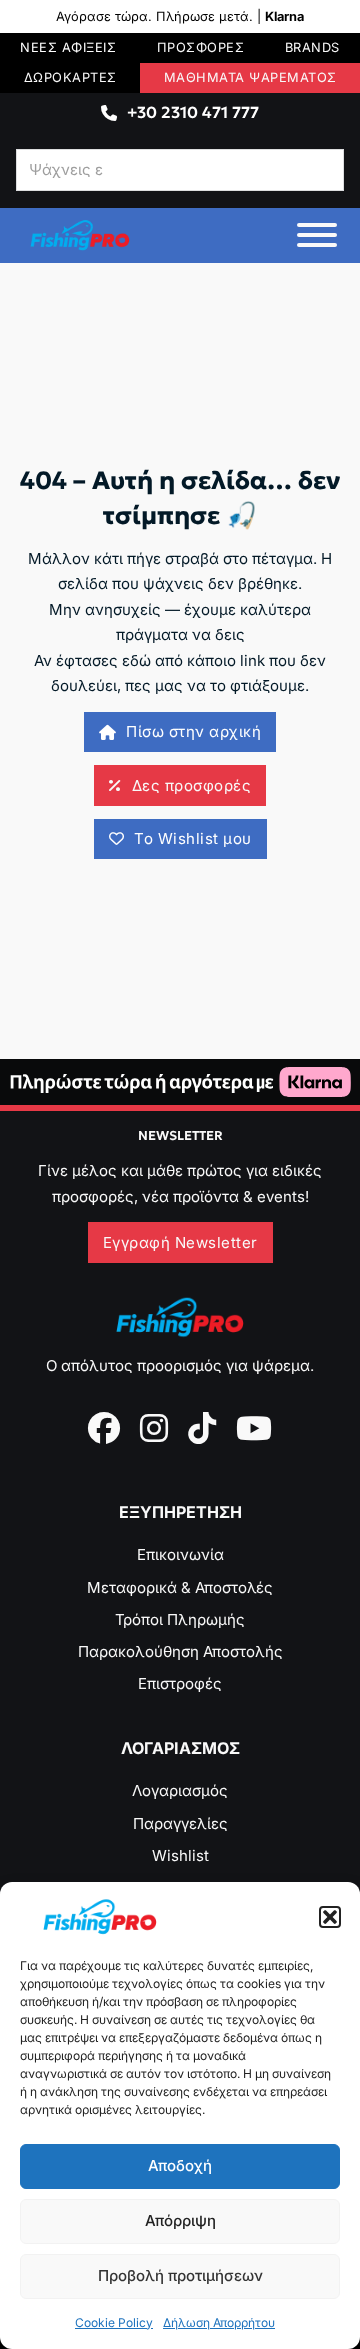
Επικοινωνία (180, 1554)
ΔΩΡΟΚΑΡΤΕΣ (70, 77)
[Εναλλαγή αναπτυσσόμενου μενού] (109, 113)
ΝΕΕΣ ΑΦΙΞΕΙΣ (68, 47)
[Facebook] (104, 1428)
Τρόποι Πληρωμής (180, 1619)
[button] (330, 1917)
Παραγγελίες (180, 1823)
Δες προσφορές (192, 785)
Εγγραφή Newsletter (180, 1242)
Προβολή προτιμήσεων (180, 2275)
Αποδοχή (180, 2165)
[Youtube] (254, 1428)
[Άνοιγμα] (317, 235)
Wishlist (180, 1855)
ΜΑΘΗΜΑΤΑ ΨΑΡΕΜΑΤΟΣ (250, 77)
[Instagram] (154, 1428)
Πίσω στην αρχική (193, 731)
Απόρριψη (180, 2220)
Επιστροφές (180, 1683)
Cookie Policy (114, 2322)
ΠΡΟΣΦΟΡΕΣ (201, 47)
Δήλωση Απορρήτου (219, 2322)
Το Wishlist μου (193, 838)
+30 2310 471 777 (193, 112)
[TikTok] (202, 1428)
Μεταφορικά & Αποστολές (180, 1587)
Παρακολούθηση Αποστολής (180, 1651)
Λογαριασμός (180, 1790)
